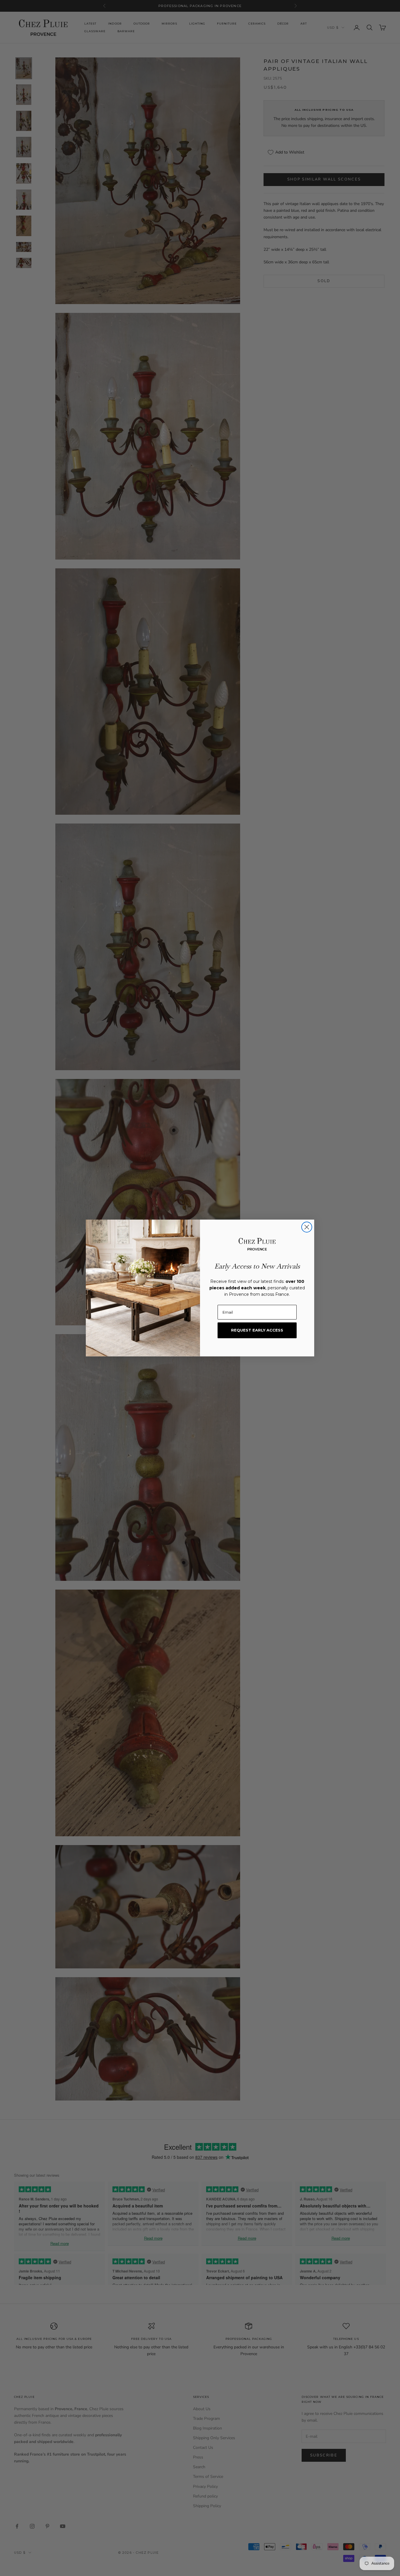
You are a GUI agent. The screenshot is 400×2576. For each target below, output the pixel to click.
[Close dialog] (307, 1227)
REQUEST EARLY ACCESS (257, 1330)
